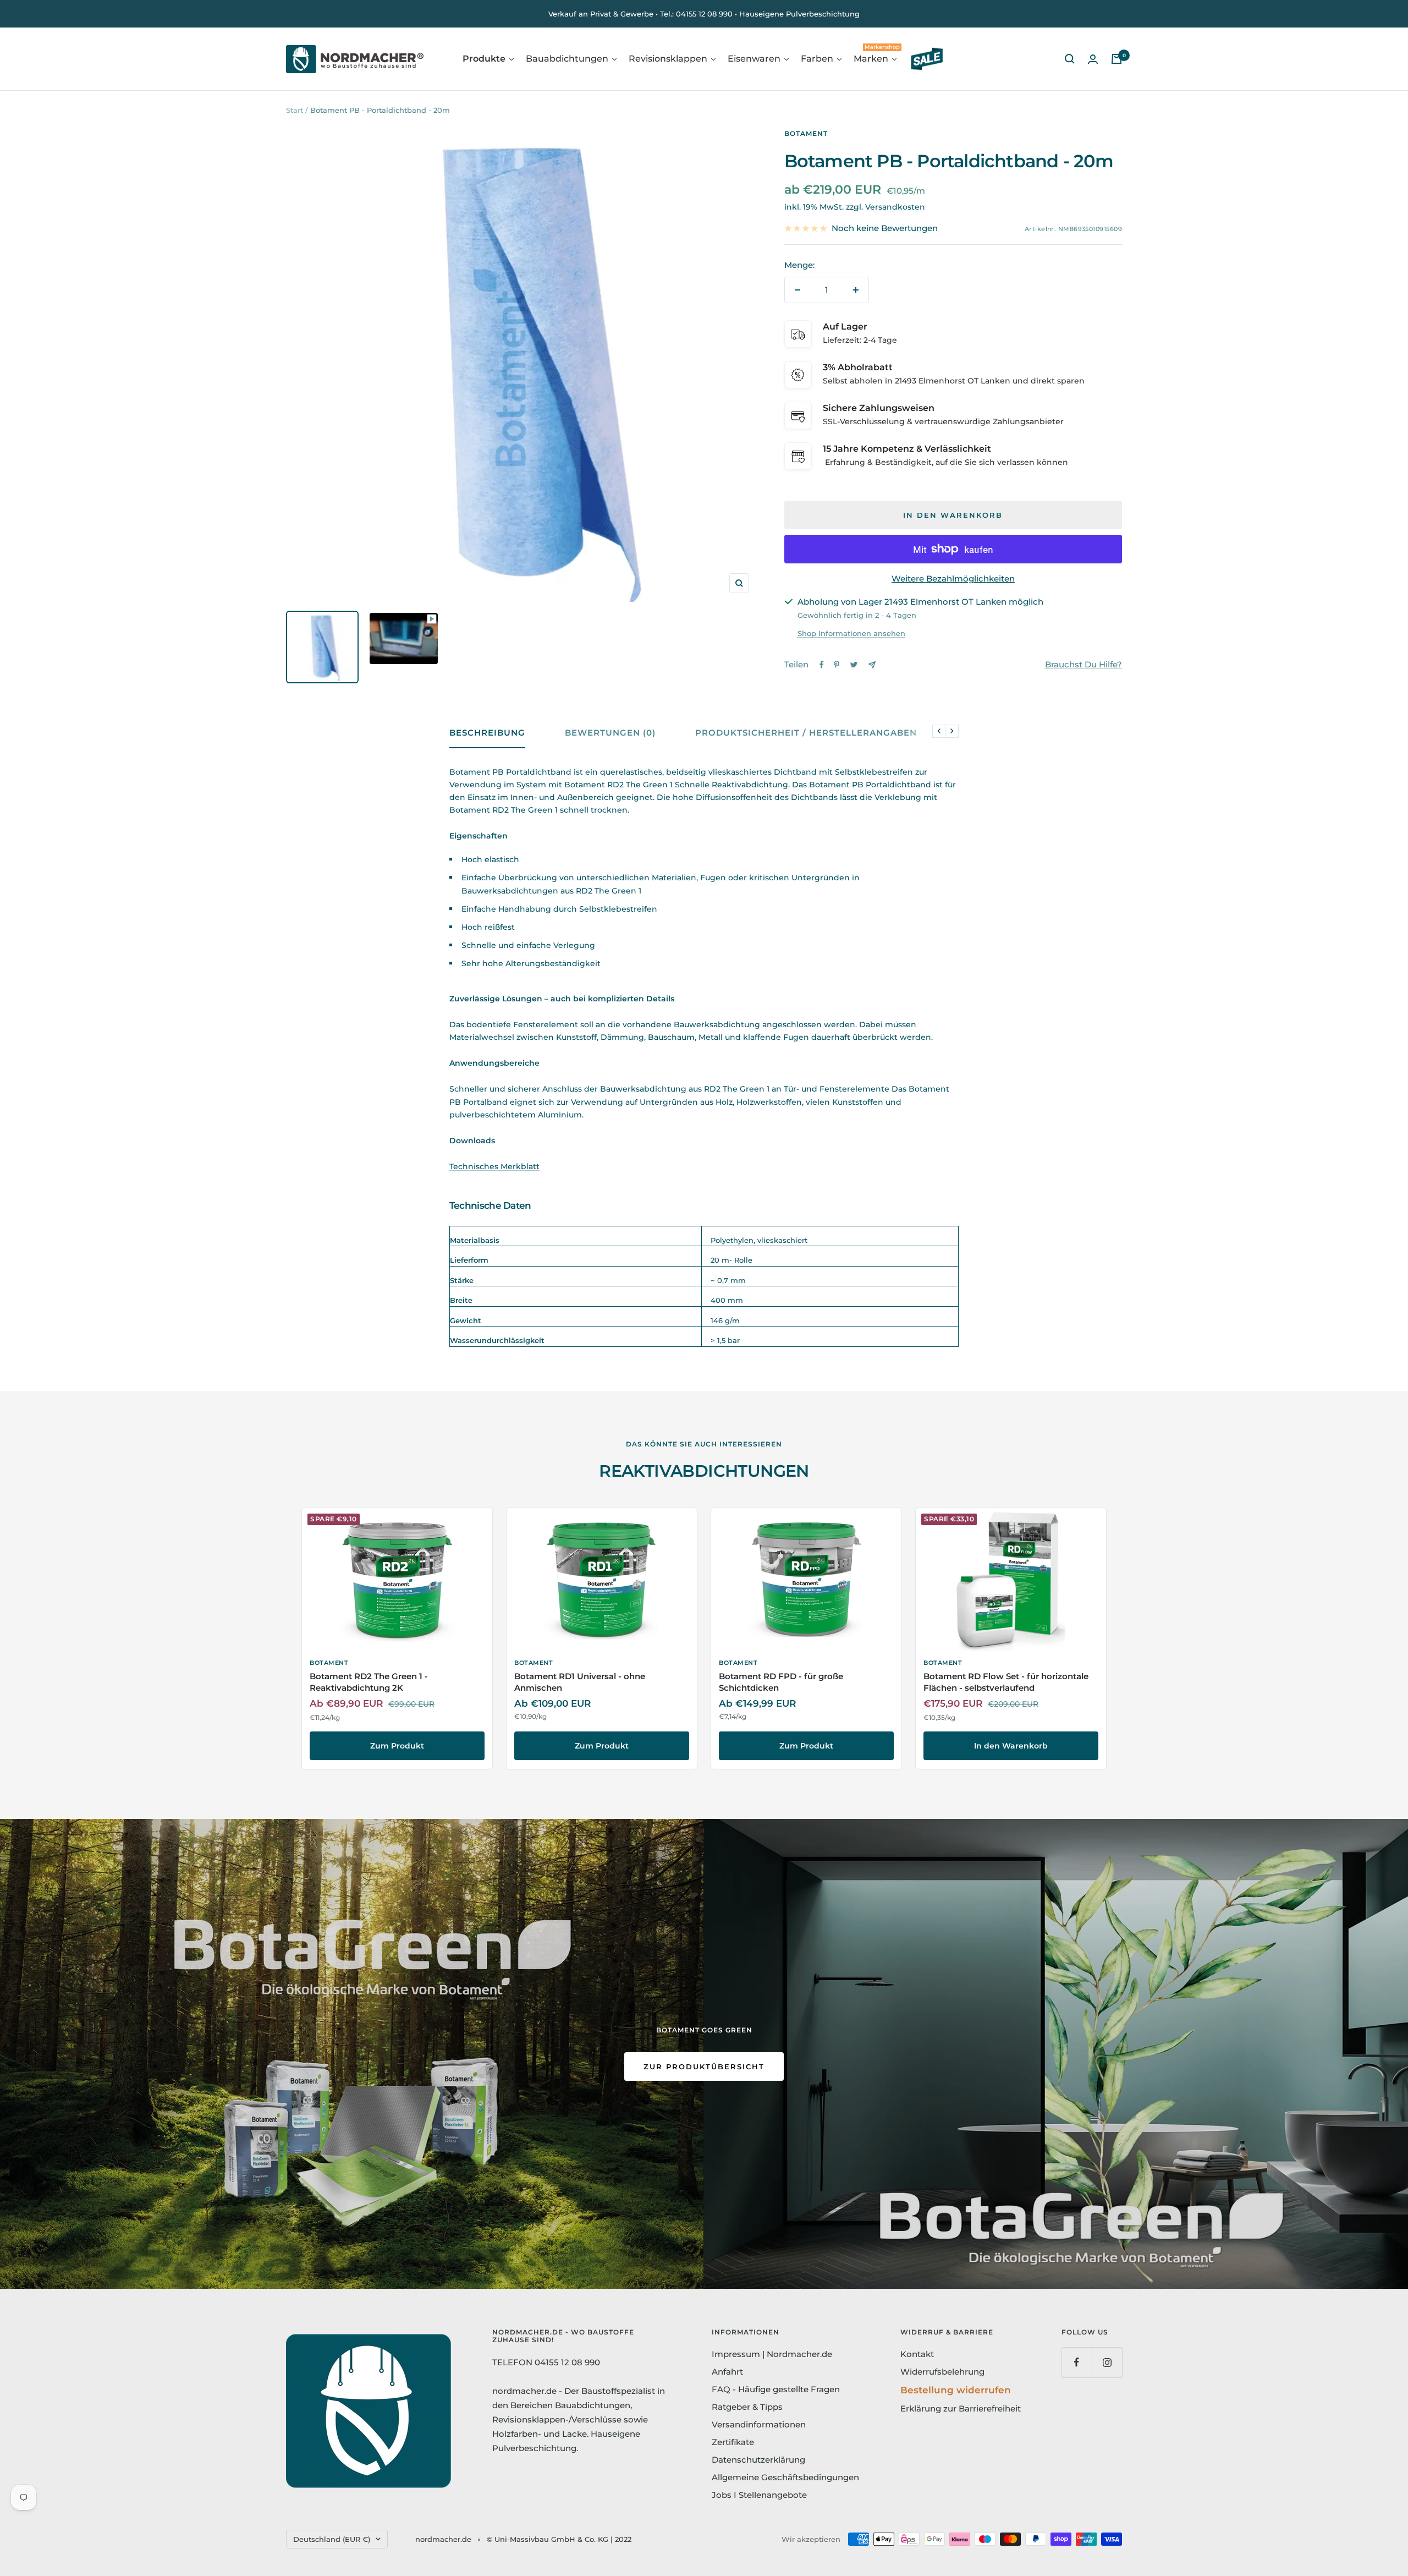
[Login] (1093, 59)
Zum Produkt (397, 1746)
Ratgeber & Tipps (747, 2407)
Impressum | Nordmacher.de (772, 2354)
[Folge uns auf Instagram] (1107, 2362)
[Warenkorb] (1116, 59)
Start (295, 110)
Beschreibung (487, 733)
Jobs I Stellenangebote (759, 2495)
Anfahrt (727, 2372)
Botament (806, 133)
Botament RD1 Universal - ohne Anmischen (580, 1682)
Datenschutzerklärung (758, 2460)
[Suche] (1070, 59)
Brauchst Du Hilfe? (1083, 664)
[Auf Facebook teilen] (822, 665)
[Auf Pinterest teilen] (837, 665)
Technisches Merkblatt (494, 1166)
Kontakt (917, 2354)
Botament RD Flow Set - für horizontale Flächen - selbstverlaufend (1006, 1682)
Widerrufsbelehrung (942, 2372)
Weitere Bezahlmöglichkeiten (953, 579)
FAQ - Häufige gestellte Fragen (776, 2389)
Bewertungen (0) (610, 733)
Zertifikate (733, 2442)
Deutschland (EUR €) (332, 2539)
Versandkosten (895, 207)
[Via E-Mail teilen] (872, 665)
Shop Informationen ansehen (851, 633)
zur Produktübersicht (704, 2067)
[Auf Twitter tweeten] (854, 665)
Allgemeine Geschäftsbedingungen (785, 2477)
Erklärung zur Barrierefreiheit (961, 2408)
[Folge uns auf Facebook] (1077, 2362)
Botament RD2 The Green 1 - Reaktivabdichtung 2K (369, 1682)
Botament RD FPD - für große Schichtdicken (781, 1682)
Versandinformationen (759, 2424)
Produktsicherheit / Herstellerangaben (806, 733)
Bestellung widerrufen (956, 2390)
